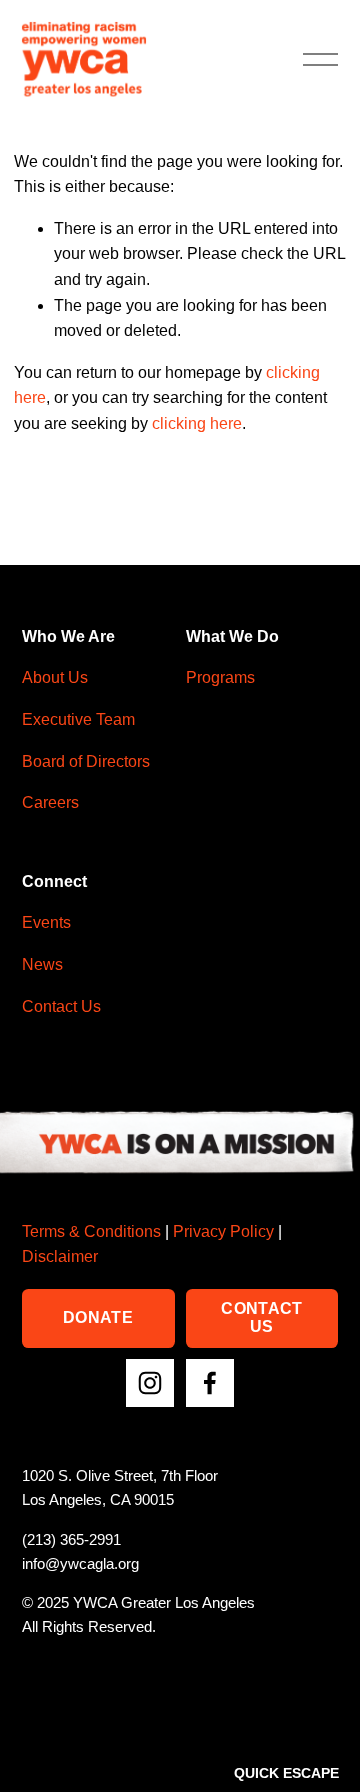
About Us (55, 677)
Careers (50, 802)
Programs (220, 677)
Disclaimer (60, 1256)
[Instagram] (150, 1383)
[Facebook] (210, 1383)
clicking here (197, 423)
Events (46, 922)
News (42, 964)
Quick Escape (286, 1773)
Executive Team (78, 719)
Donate (98, 1317)
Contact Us (61, 1006)
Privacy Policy (223, 1231)
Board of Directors (86, 761)
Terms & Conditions (91, 1231)
